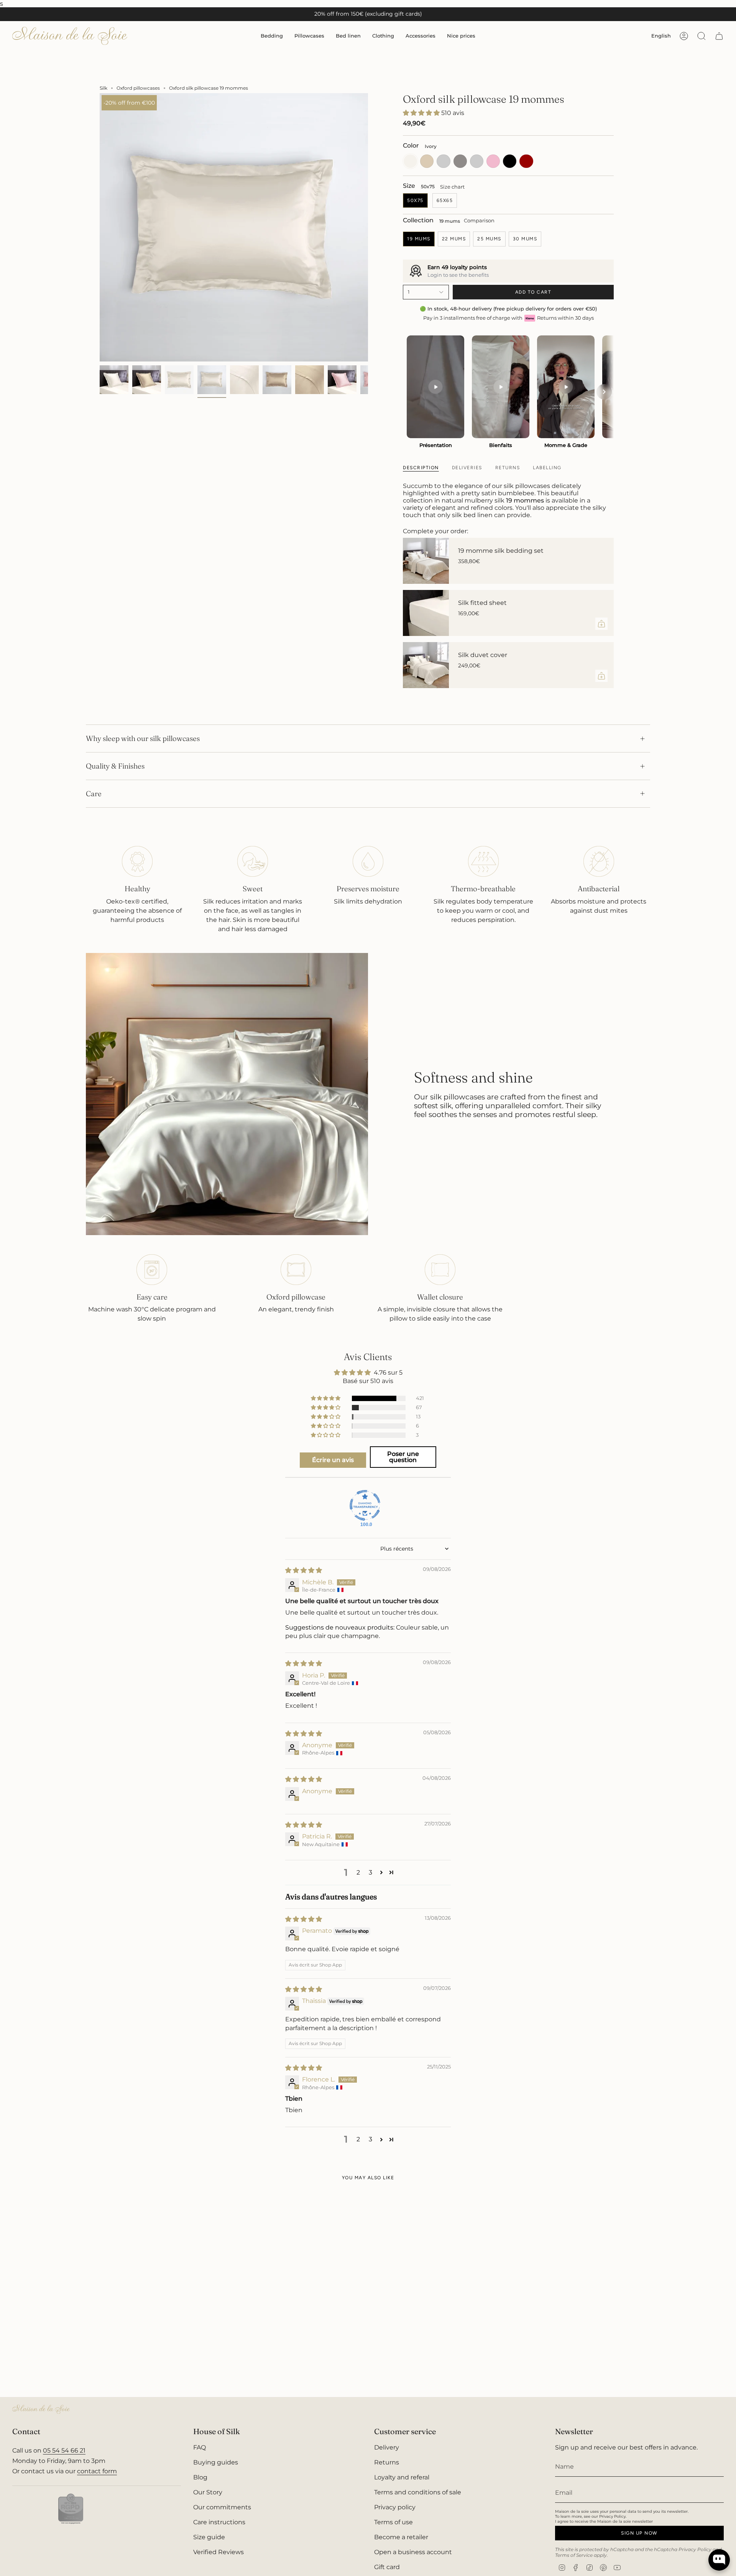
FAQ (200, 2447)
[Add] (601, 624)
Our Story (208, 2492)
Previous (100, 227)
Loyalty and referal (402, 2477)
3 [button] (370, 1872)
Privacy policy (395, 2507)
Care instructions (219, 2522)
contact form (97, 2471)
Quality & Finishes (115, 766)
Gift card (387, 2567)
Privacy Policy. (613, 2516)
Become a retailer (401, 2537)
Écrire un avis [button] (333, 1460)
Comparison (479, 220)
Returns (387, 2462)
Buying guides (216, 2462)
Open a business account (413, 2552)
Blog (200, 2477)
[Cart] (719, 36)
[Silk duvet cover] (426, 665)
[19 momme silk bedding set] (426, 561)
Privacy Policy (695, 2549)
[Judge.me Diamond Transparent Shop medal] (365, 1505)
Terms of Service (574, 2555)
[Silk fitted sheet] (426, 613)
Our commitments (222, 2507)
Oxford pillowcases (138, 88)
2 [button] (358, 1872)
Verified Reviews (219, 2552)
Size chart (452, 187)
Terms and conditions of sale (418, 2492)
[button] (272, 36)
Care (94, 793)
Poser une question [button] (403, 1457)
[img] (304, 1570)
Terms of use (393, 2522)
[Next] (604, 392)
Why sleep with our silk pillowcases (143, 738)
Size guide (209, 2537)
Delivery (387, 2447)
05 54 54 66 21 (64, 2450)
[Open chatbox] (719, 2556)
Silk (103, 88)
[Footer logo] (41, 2409)
